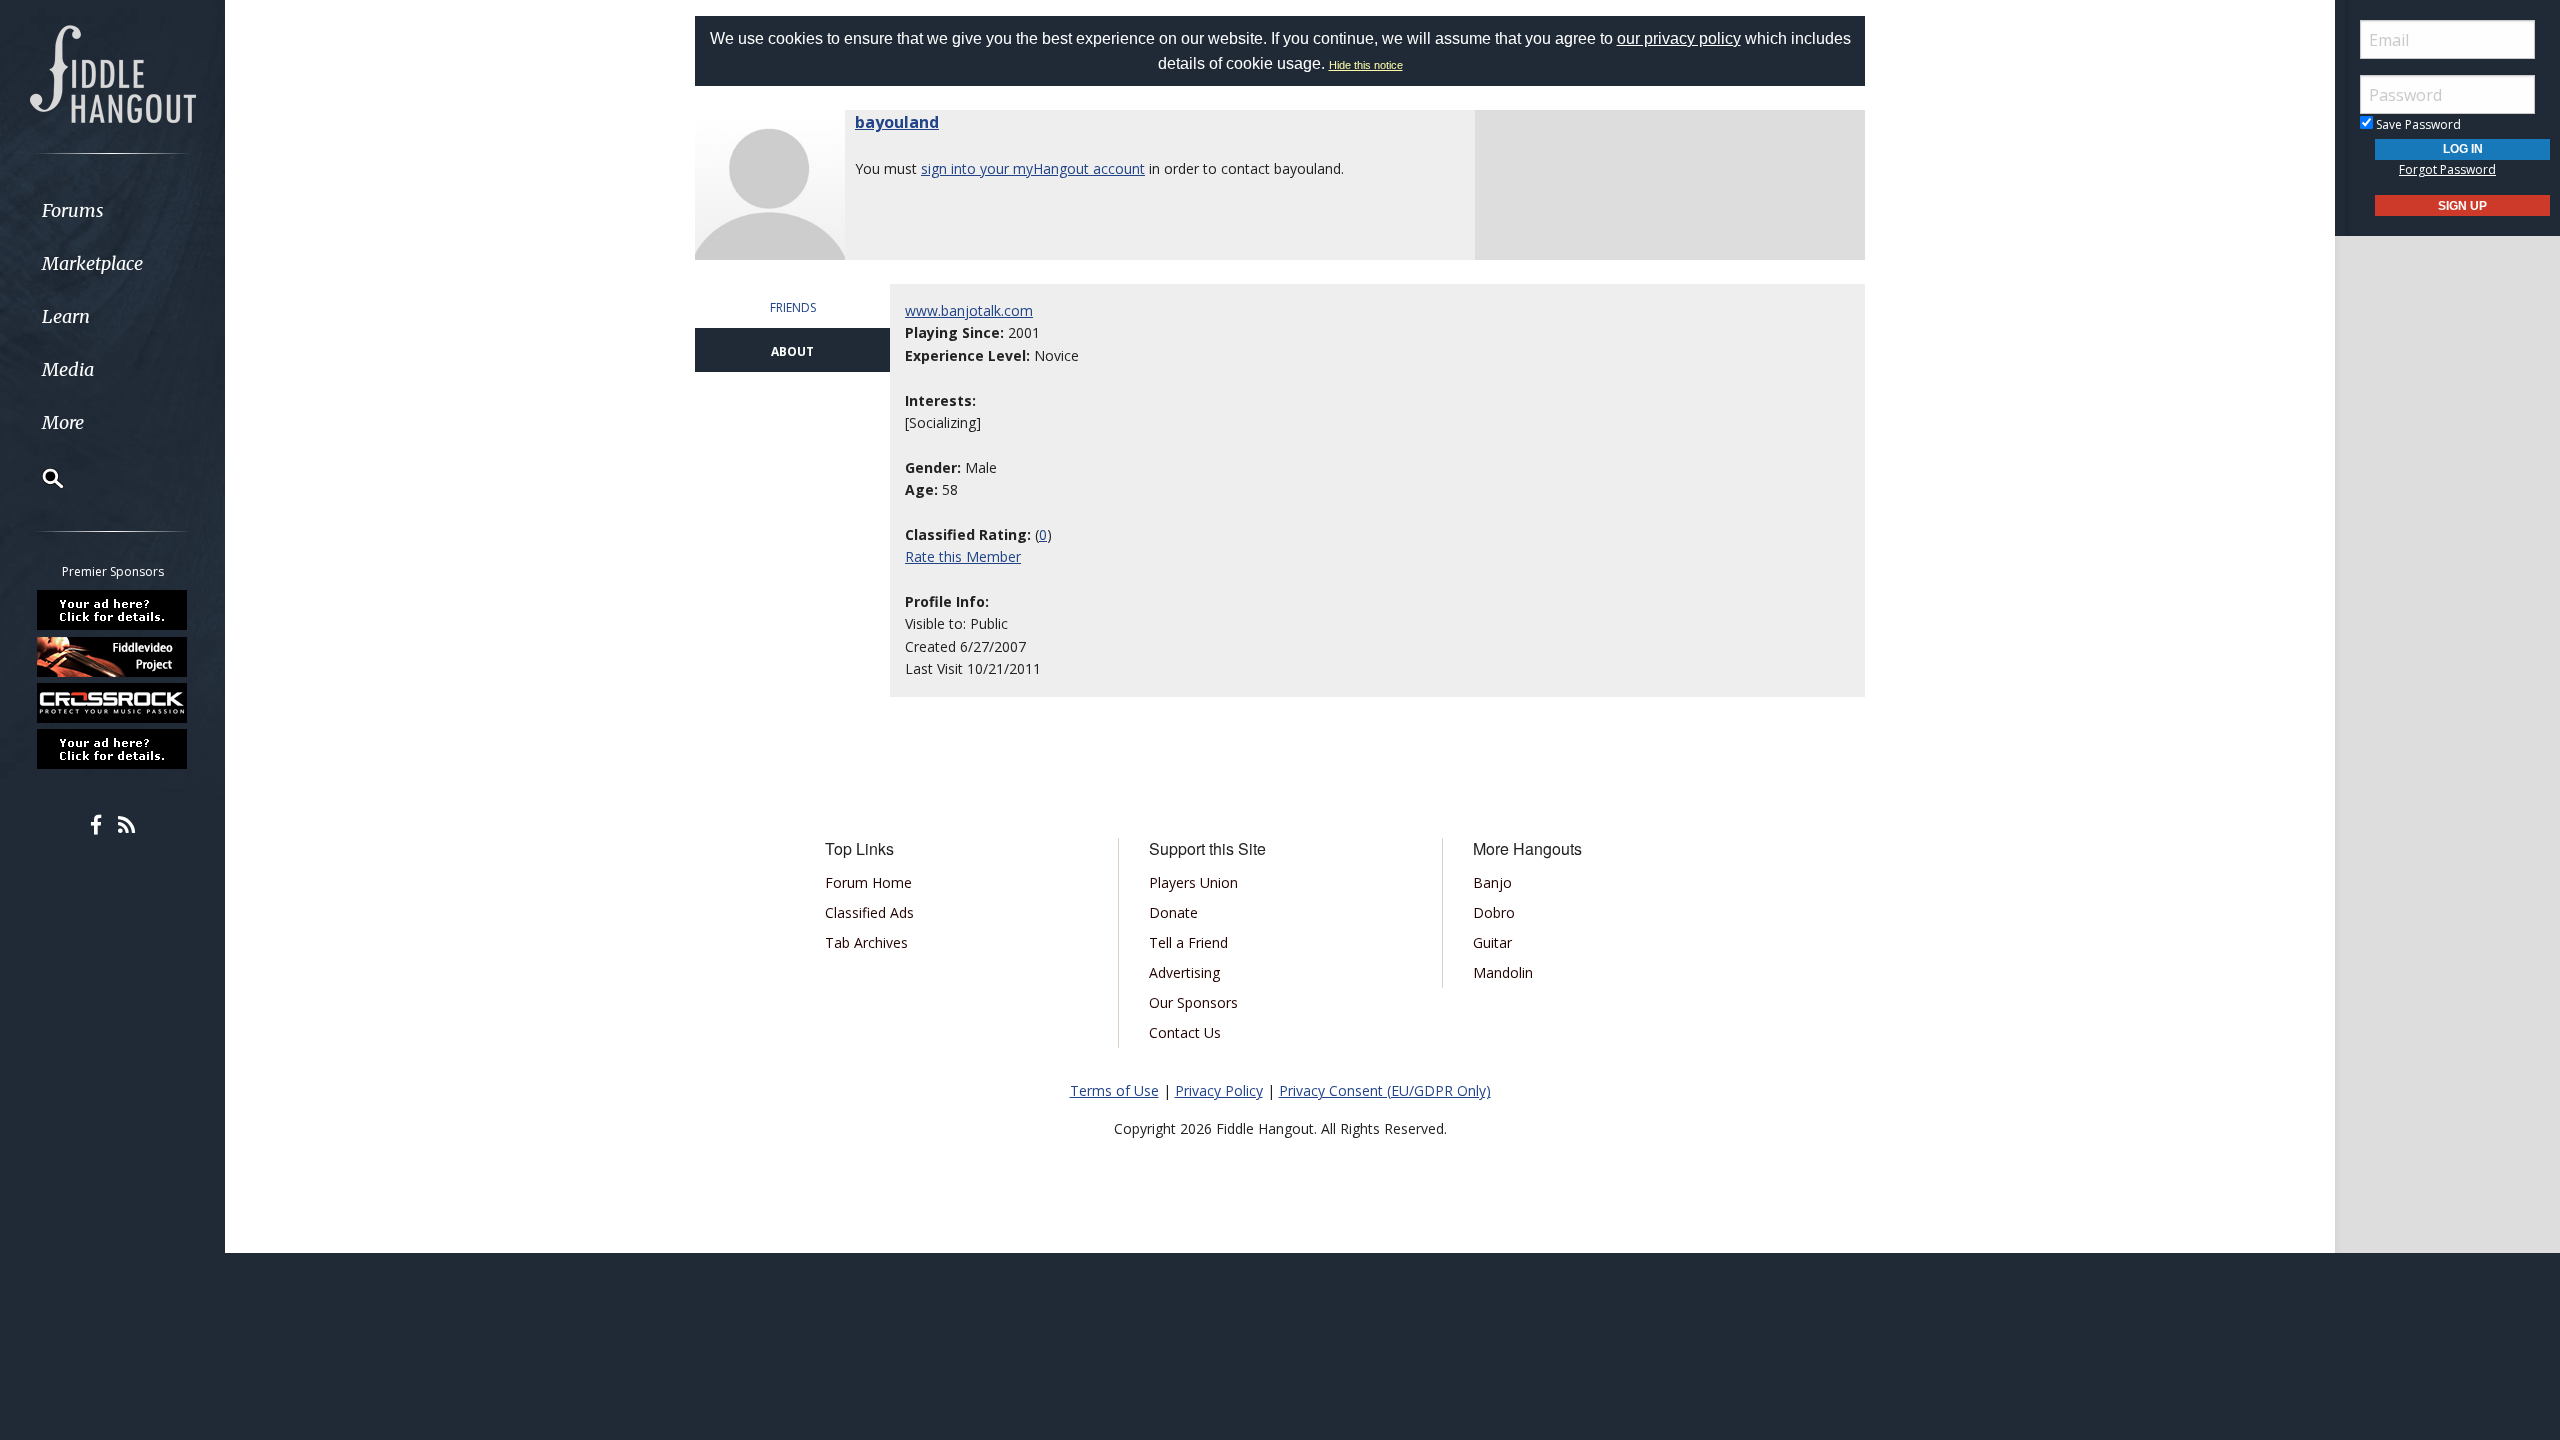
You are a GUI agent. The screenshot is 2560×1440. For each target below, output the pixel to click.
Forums (73, 210)
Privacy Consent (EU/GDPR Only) (1385, 1090)
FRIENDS (793, 307)
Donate (1173, 912)
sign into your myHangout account (1033, 168)
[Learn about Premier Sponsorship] (113, 610)
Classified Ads (869, 912)
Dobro (1494, 912)
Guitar (1492, 942)
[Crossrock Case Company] (113, 703)
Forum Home (868, 882)
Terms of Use (1114, 1090)
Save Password (2417, 124)
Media (68, 369)
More (63, 422)
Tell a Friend (1188, 942)
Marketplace (92, 263)
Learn (66, 316)
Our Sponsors (1193, 1002)
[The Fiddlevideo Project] (113, 656)
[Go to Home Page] (113, 72)
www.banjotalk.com (969, 310)
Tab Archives (866, 942)
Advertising (1184, 972)
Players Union (1193, 882)
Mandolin (1503, 972)
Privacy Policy (1219, 1090)
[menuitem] (112, 210)
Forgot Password (2447, 169)
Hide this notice (1366, 65)
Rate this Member (963, 556)
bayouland (897, 122)
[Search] (40, 478)
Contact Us (1185, 1032)
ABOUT (792, 351)
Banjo (1492, 882)
